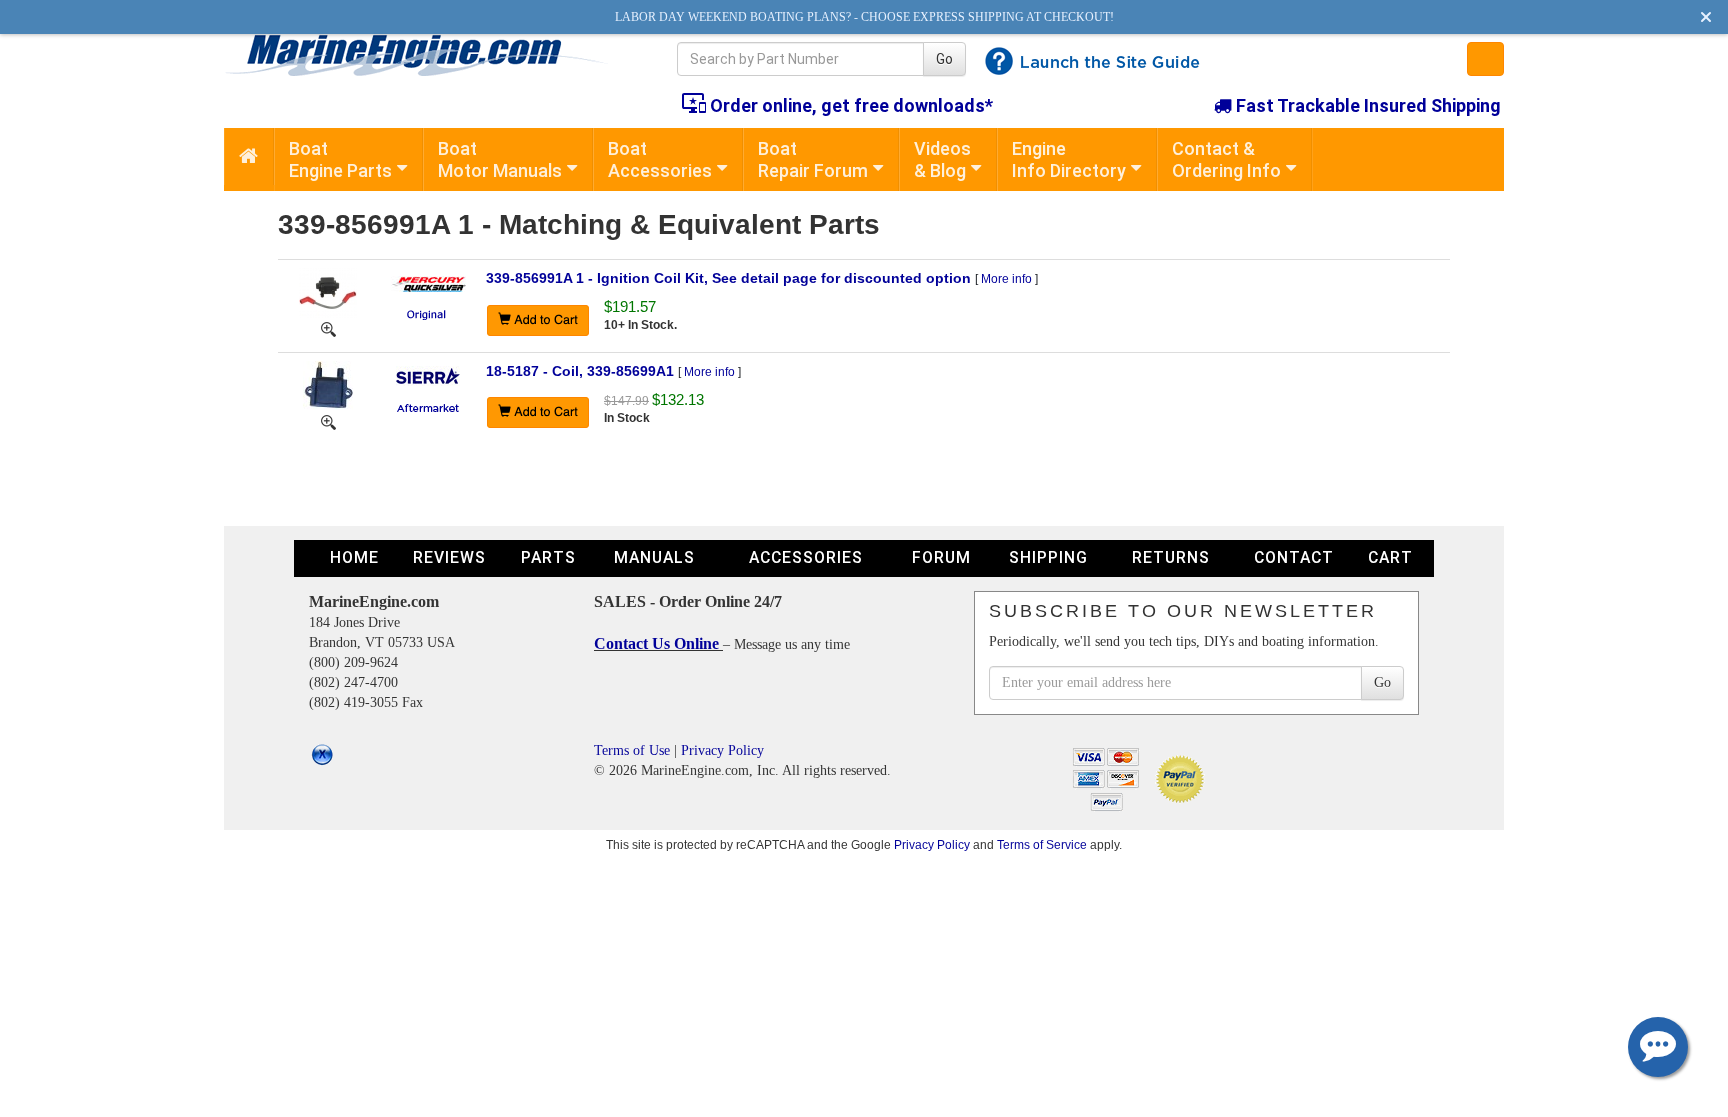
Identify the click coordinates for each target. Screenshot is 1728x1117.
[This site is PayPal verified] (1183, 777)
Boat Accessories (660, 159)
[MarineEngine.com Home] (427, 55)
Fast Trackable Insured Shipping (1366, 105)
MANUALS (654, 557)
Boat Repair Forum (813, 159)
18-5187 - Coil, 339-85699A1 (580, 371)
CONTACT (1294, 557)
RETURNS (1171, 557)
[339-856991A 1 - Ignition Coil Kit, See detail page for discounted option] (328, 292)
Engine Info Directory (1069, 159)
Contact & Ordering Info (1226, 159)
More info (1006, 279)
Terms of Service (1042, 844)
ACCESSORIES (806, 557)
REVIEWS (449, 557)
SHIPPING (1048, 557)
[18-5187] (328, 421)
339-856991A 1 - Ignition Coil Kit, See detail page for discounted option (728, 278)
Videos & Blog (942, 159)
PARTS (548, 557)
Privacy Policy (722, 750)
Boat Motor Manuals (500, 159)
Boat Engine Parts (340, 159)
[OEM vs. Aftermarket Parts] (428, 314)
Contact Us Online (658, 643)
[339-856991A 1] (328, 328)
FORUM (941, 557)
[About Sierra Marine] (428, 375)
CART (1390, 557)
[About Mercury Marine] (428, 283)
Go (944, 59)
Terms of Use (632, 750)
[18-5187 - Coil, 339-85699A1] (328, 385)
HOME (354, 557)
